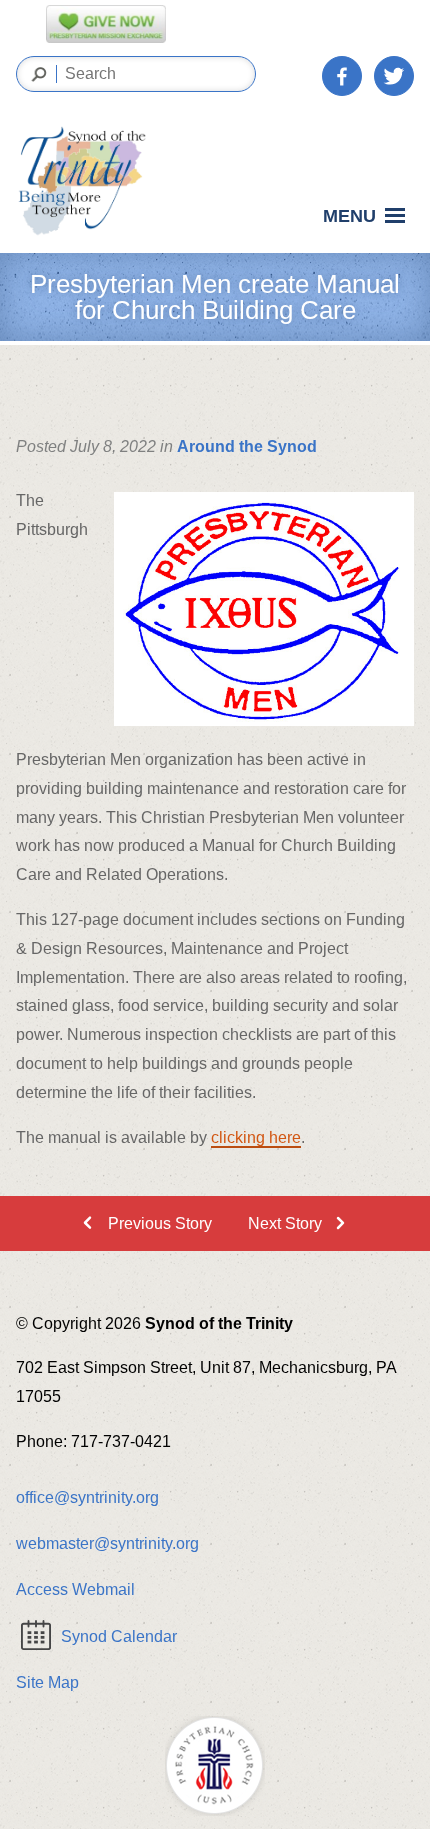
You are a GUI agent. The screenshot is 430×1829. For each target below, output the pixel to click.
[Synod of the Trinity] (88, 181)
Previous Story (160, 1223)
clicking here (256, 1137)
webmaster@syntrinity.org (107, 1543)
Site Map (47, 1682)
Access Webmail (75, 1589)
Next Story (285, 1223)
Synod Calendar (119, 1636)
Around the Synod (247, 446)
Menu (349, 216)
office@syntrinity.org (87, 1497)
